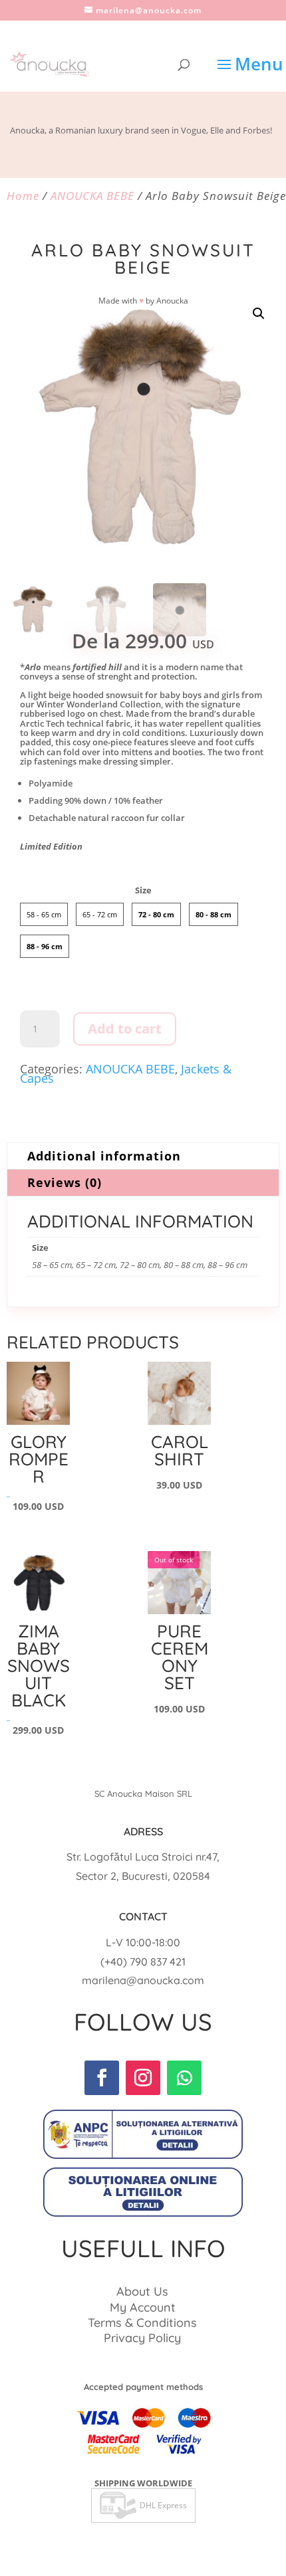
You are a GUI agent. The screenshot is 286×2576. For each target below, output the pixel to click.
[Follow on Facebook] (102, 2078)
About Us (142, 2291)
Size (143, 890)
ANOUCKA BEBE (92, 196)
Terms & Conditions (142, 2323)
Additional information (104, 1156)
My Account (143, 2307)
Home (23, 196)
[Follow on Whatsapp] (184, 2078)
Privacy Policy (142, 2338)
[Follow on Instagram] (143, 2078)
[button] (259, 314)
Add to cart (125, 1029)
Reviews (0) (65, 1182)
